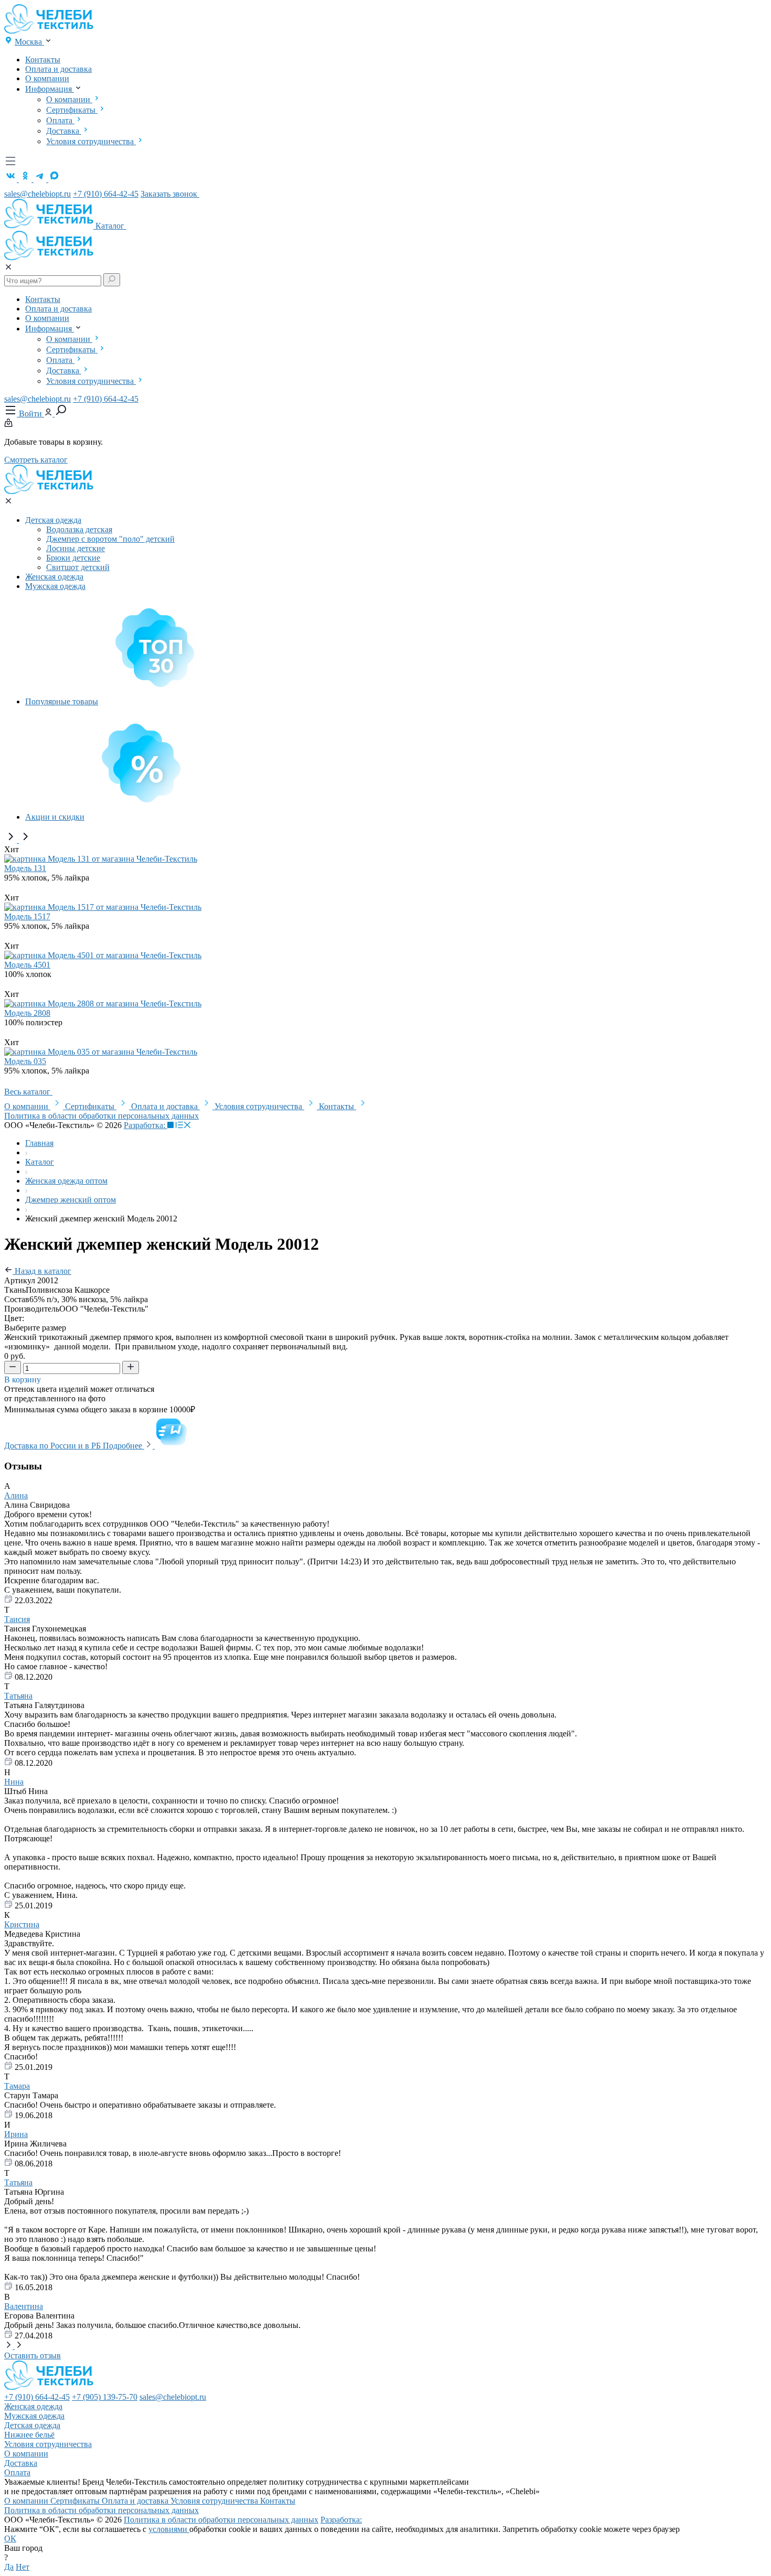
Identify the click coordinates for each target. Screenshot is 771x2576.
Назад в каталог (42, 1271)
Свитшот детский (78, 567)
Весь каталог (28, 1092)
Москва (29, 42)
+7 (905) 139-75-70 (105, 2397)
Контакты (43, 60)
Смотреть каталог (36, 460)
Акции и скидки (55, 817)
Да (9, 2567)
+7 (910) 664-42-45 (106, 194)
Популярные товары (62, 701)
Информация (50, 89)
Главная (39, 1143)
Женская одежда (54, 577)
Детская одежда (53, 520)
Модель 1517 (27, 916)
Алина (16, 1495)
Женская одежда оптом (66, 1181)
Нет (23, 2567)
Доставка (64, 131)
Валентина (24, 2306)
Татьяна (18, 1696)
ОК (10, 2539)
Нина (14, 1782)
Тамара (17, 2086)
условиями (169, 2529)
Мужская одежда (55, 586)
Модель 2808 (27, 1013)
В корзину (24, 1380)
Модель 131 (25, 868)
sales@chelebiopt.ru (38, 194)
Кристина (22, 1924)
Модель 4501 (27, 965)
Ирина (16, 2134)
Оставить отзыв (33, 2355)
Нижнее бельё (29, 2435)
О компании (47, 78)
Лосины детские (76, 548)
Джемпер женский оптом (71, 1200)
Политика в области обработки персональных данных (101, 1116)
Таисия (17, 1619)
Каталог (111, 226)
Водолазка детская (79, 529)
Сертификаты (72, 110)
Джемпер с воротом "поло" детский (110, 539)
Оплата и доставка (58, 69)
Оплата (60, 120)
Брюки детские (73, 558)
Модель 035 (25, 1061)
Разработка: (146, 1125)
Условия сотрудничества (91, 141)
